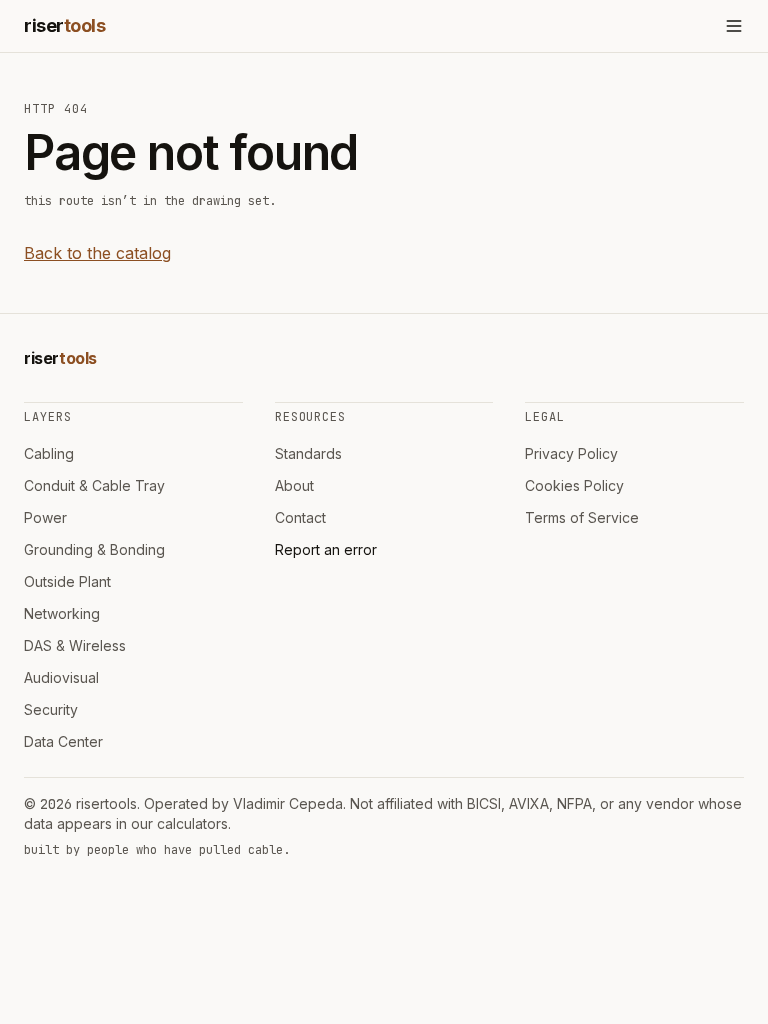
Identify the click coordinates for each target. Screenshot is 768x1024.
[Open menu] (734, 26)
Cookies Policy (574, 485)
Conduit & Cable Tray (94, 485)
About (294, 485)
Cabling (49, 453)
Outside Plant (67, 581)
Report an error (326, 549)
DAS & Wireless (75, 645)
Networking (62, 613)
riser (65, 25)
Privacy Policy (571, 453)
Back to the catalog (97, 253)
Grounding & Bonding (94, 549)
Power (45, 517)
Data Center (63, 741)
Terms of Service (582, 517)
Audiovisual (61, 677)
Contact (300, 517)
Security (51, 709)
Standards (308, 453)
